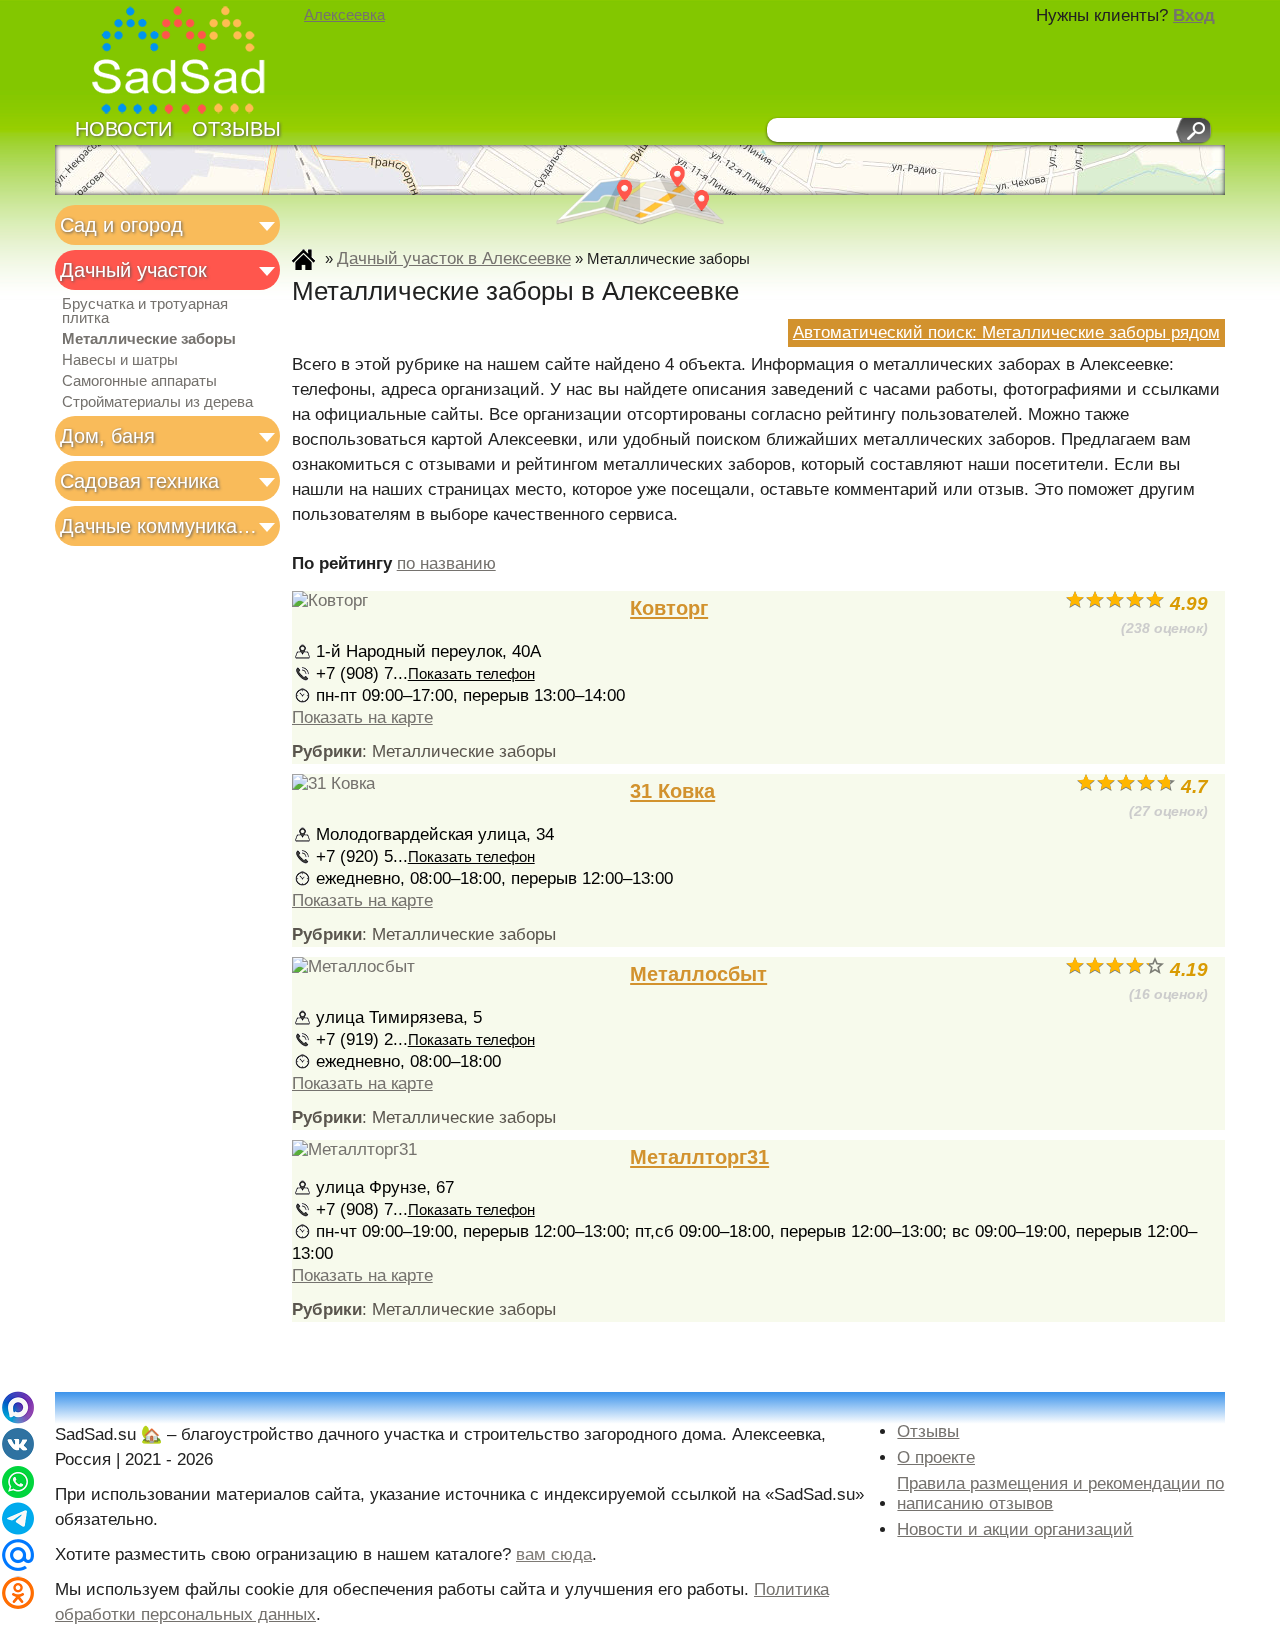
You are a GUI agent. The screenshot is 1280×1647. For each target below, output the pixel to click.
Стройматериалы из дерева (157, 402)
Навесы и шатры (120, 360)
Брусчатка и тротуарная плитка (145, 311)
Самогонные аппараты (139, 381)
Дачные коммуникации (161, 526)
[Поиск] (1193, 130)
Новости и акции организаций (1015, 1529)
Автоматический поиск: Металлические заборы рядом (1006, 332)
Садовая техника (139, 481)
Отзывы (236, 129)
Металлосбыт (698, 974)
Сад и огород (121, 225)
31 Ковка (672, 791)
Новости (123, 129)
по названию (446, 563)
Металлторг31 (699, 1157)
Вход (1194, 15)
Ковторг (669, 608)
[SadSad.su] (187, 62)
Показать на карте (362, 717)
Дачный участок (133, 270)
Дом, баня (107, 436)
